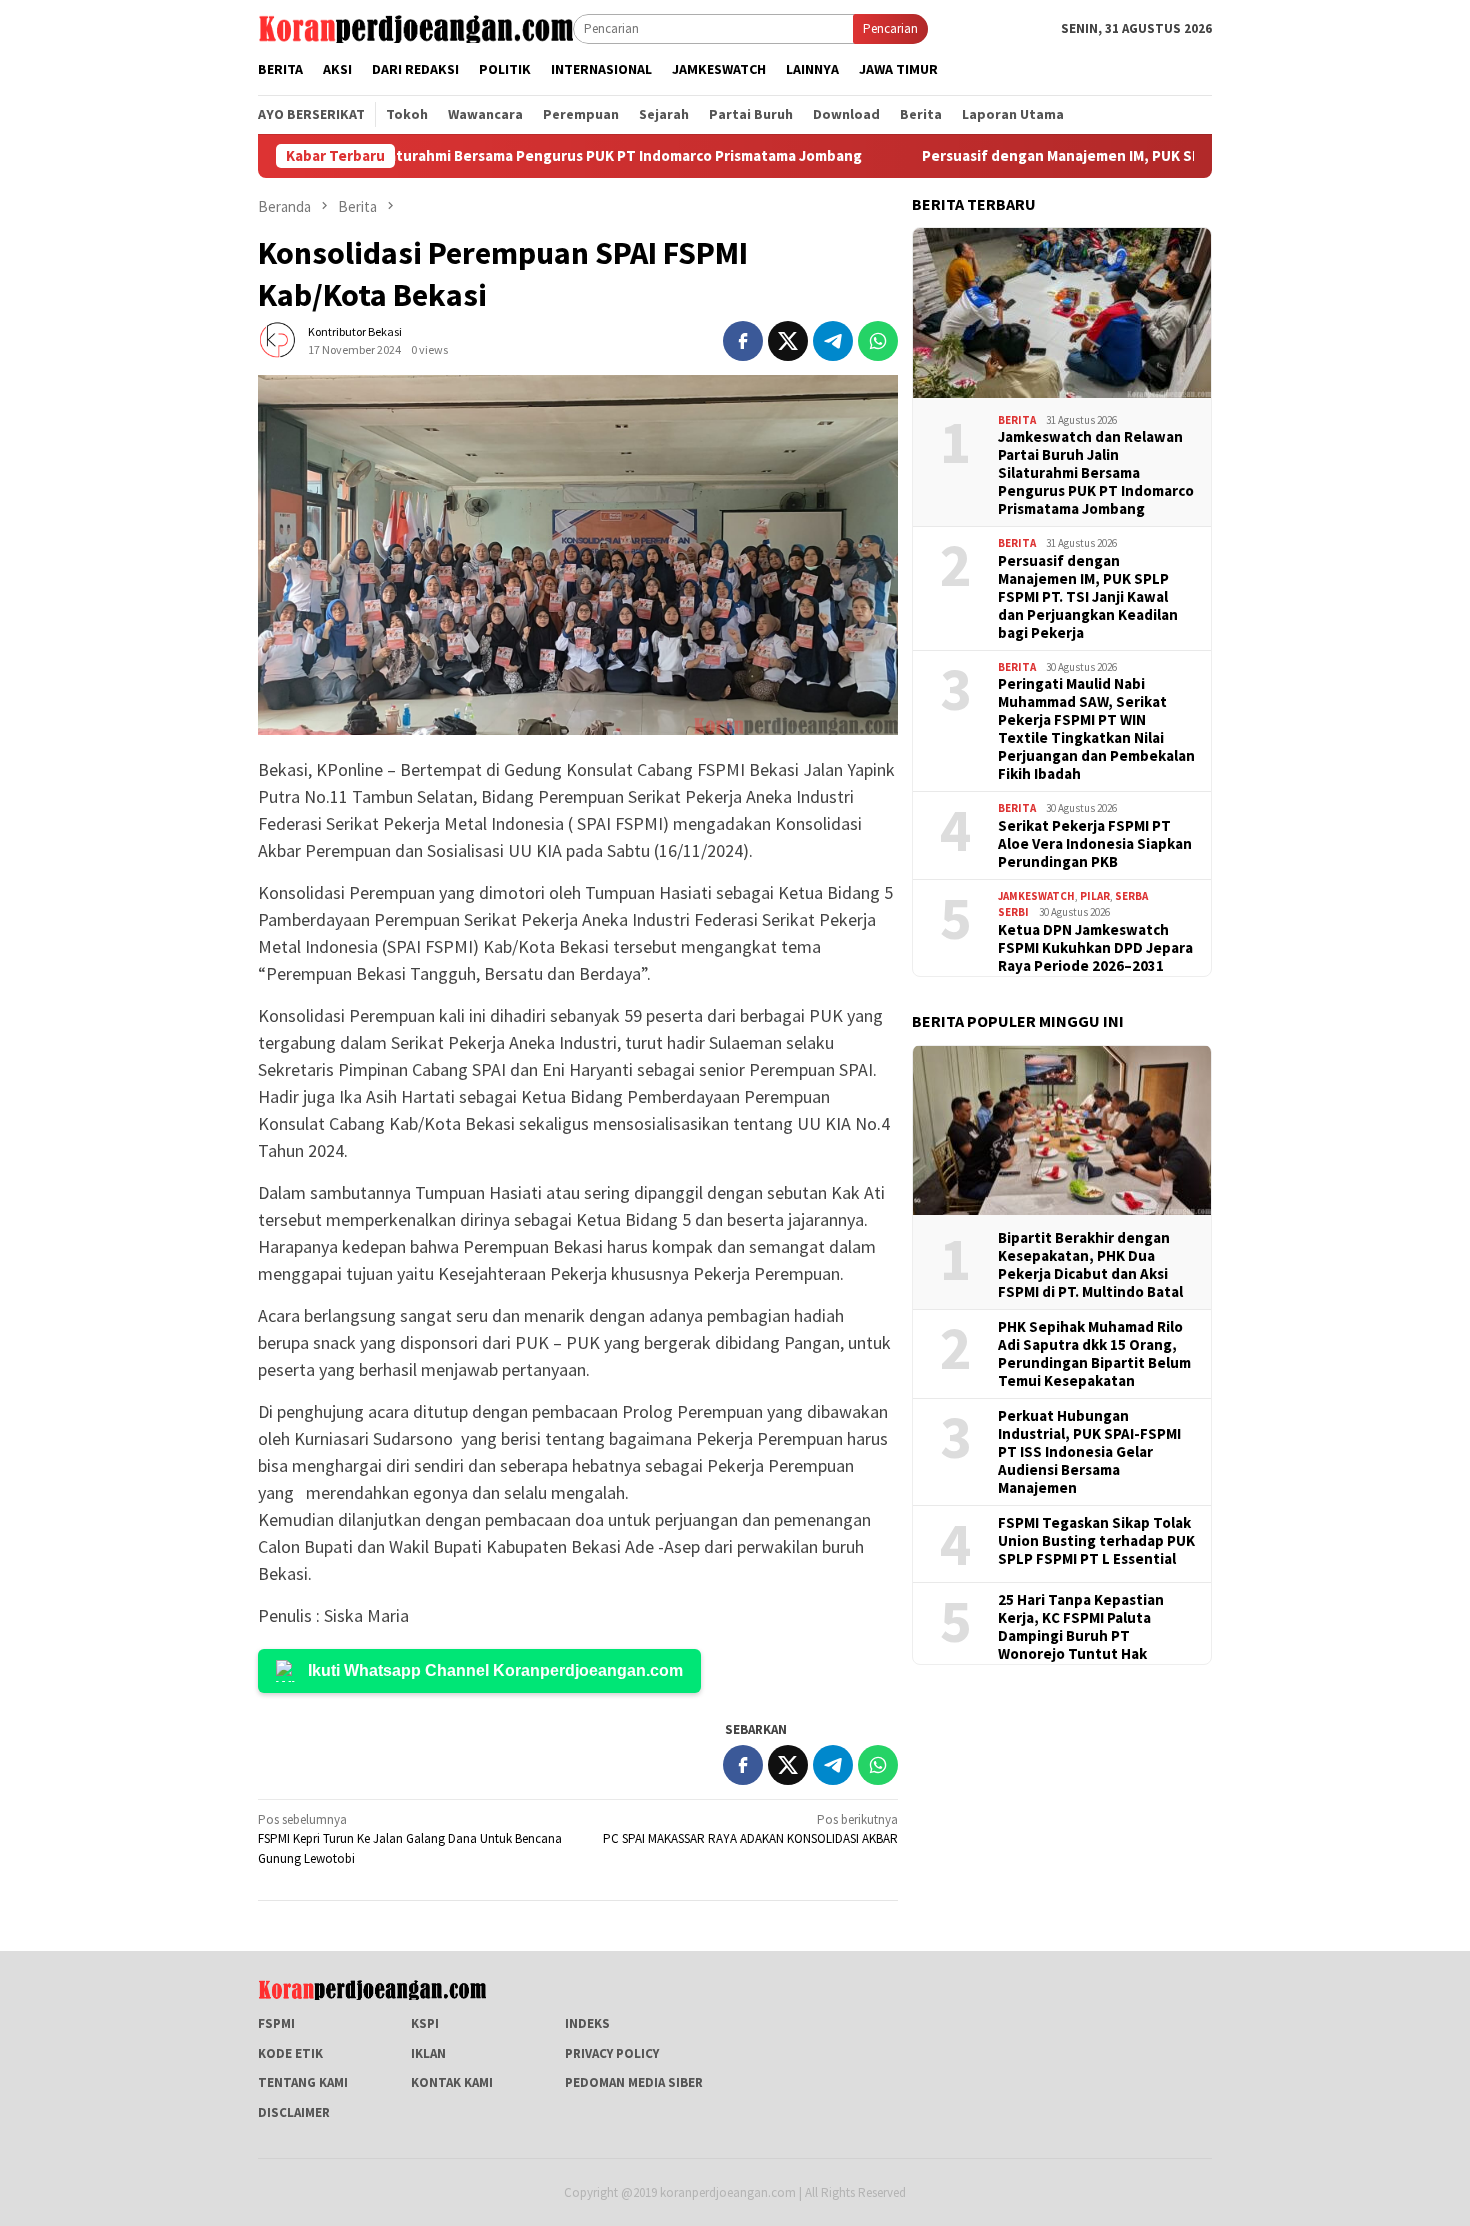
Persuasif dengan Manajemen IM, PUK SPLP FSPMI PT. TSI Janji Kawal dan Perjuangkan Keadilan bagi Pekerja (1088, 597)
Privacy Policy (612, 2053)
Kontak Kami (452, 2082)
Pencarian (890, 28)
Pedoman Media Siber (634, 2082)
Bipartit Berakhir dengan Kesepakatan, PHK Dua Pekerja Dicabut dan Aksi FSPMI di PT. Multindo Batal (1090, 1265)
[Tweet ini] (788, 341)
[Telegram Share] (833, 341)
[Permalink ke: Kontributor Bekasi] (278, 339)
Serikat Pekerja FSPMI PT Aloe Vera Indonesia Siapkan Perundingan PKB (1095, 844)
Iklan (428, 2053)
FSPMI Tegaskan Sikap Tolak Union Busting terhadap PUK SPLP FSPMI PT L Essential (1096, 1541)
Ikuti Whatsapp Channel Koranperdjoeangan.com (495, 1670)
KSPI (425, 2023)
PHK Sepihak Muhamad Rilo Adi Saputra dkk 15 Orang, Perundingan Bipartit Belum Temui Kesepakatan (1094, 1354)
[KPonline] (415, 27)
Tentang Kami (303, 2082)
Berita (1017, 420)
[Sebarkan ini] (743, 341)
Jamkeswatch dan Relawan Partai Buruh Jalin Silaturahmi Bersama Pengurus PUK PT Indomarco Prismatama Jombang (1096, 473)
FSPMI (276, 2023)
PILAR (1095, 896)
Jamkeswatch (1036, 896)
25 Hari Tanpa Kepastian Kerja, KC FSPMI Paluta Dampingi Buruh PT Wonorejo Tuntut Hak (1081, 1627)
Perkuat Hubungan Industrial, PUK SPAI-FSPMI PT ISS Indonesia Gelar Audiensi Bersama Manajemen (1089, 1452)
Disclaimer (294, 2112)
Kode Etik (290, 2053)
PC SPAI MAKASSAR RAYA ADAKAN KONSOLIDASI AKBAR (750, 1829)
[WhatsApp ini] (878, 341)
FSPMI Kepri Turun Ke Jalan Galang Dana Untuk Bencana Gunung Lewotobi (410, 1839)
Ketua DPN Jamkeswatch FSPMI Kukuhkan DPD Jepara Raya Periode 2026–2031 (1095, 948)
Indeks (587, 2023)
